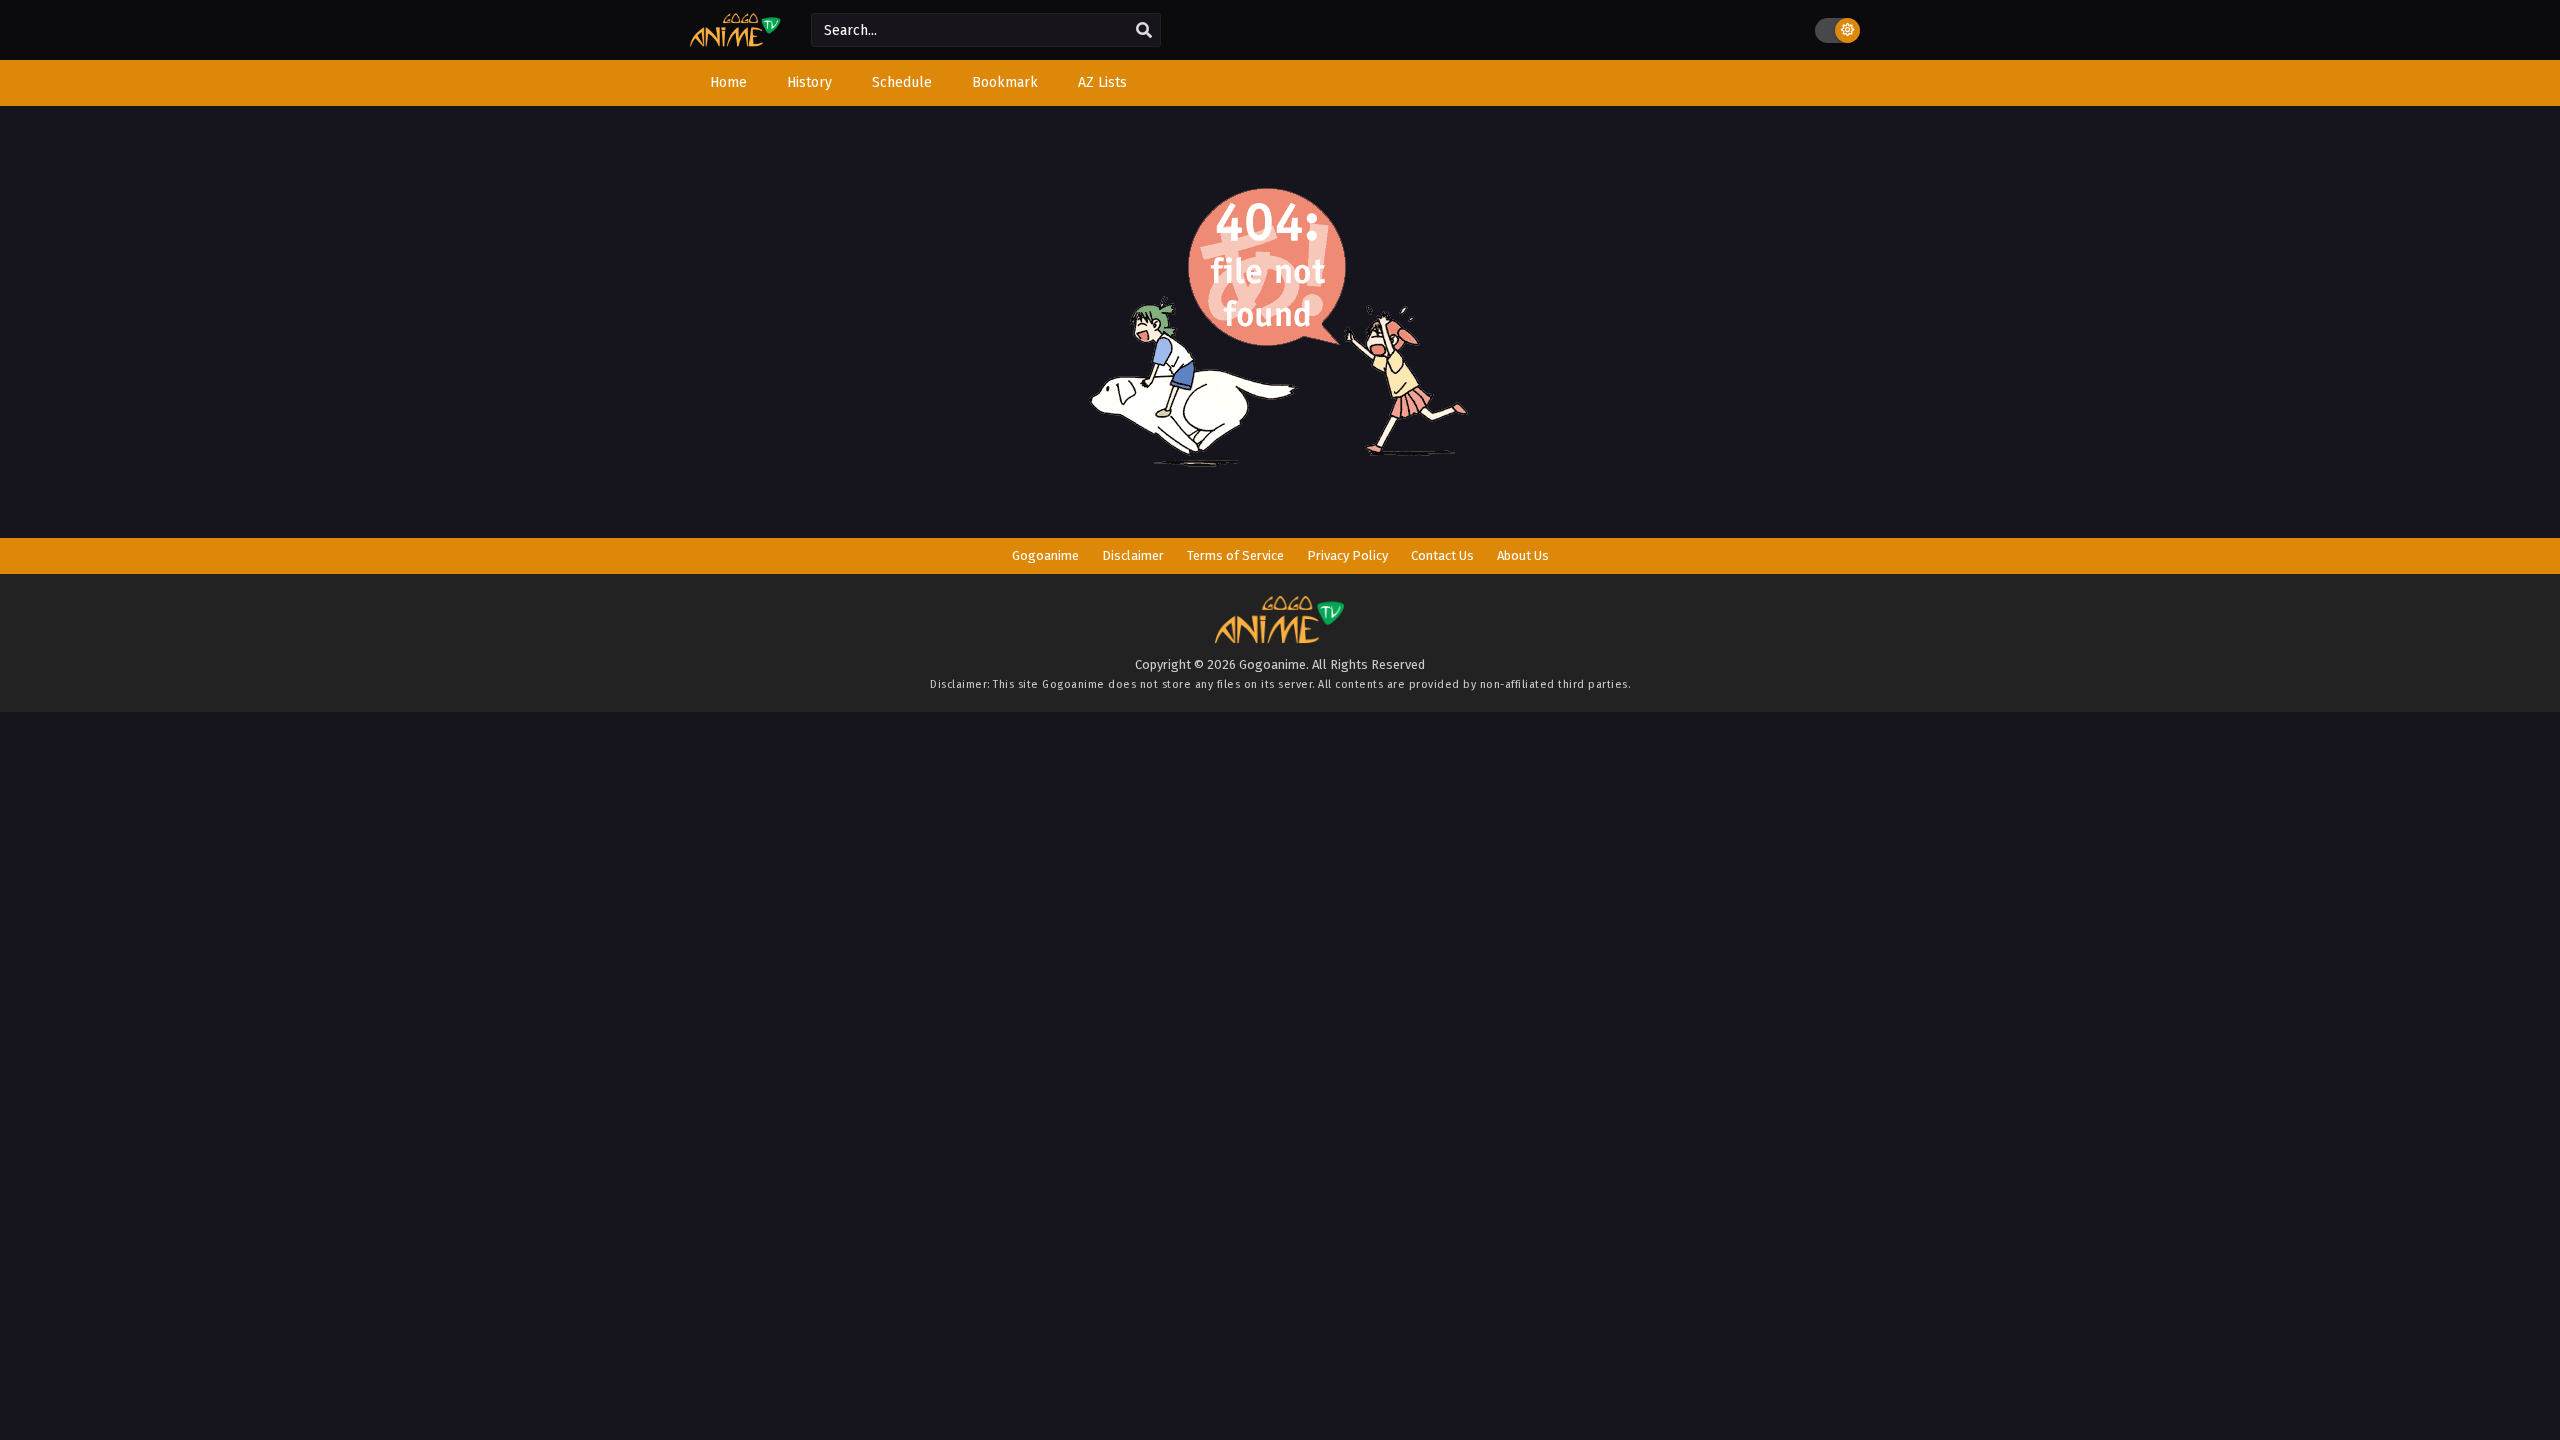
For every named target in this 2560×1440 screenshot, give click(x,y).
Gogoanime (1045, 555)
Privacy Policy (1347, 555)
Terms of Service (1235, 555)
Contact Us (1442, 555)
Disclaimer (1133, 555)
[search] (1144, 31)
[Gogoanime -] (735, 42)
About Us (1523, 555)
